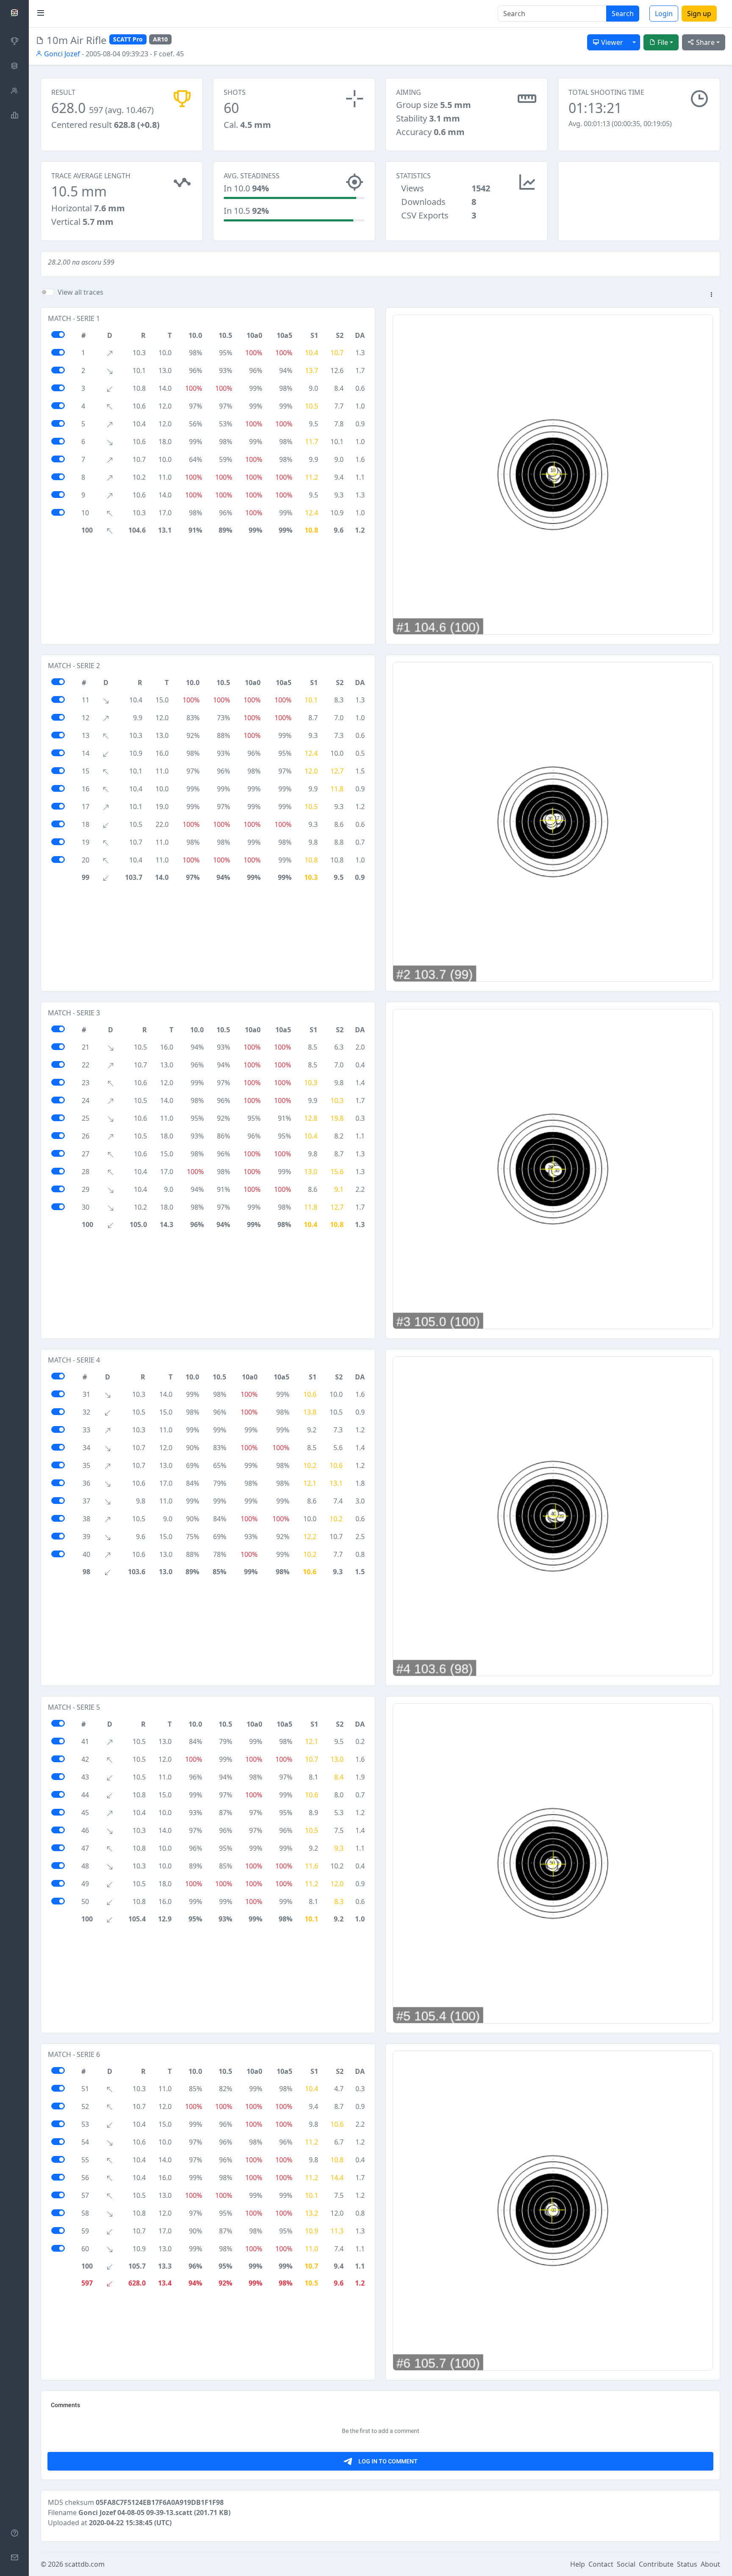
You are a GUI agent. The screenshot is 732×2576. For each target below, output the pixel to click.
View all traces (80, 292)
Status (687, 2564)
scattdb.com (85, 2564)
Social (626, 2564)
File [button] (662, 42)
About (710, 2564)
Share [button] (704, 42)
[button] (711, 295)
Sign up (699, 14)
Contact (601, 2564)
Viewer (611, 42)
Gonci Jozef (61, 54)
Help (578, 2564)
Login (664, 14)
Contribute (656, 2564)
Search (623, 14)
